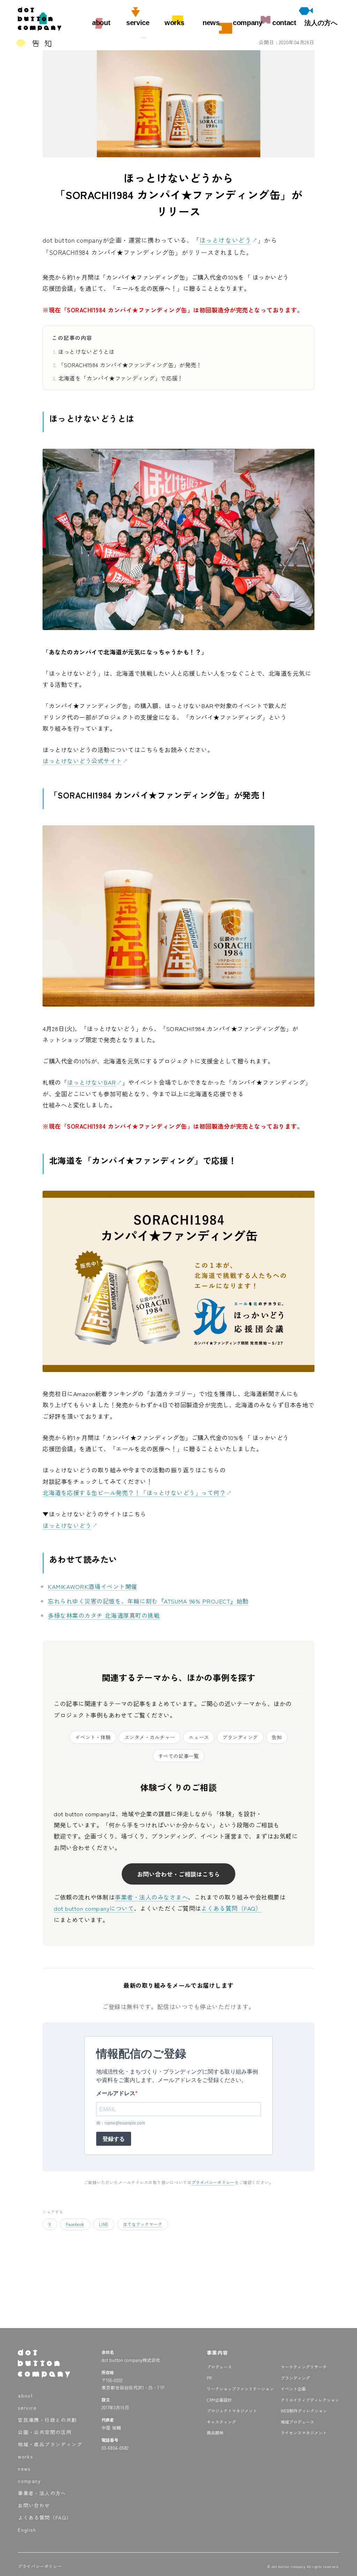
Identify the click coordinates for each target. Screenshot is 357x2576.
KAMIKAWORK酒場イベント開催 (92, 1586)
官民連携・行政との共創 (47, 2420)
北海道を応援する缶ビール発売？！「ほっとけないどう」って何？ (134, 1492)
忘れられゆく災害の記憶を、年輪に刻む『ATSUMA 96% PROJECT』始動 (148, 1601)
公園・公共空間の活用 (45, 2432)
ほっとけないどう (225, 240)
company (248, 23)
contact (284, 23)
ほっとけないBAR (92, 1082)
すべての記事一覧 (178, 1756)
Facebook (75, 2224)
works (174, 23)
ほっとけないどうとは (87, 351)
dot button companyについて (94, 1908)
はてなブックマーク (143, 2224)
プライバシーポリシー (213, 2182)
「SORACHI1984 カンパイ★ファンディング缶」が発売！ (130, 365)
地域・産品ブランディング (50, 2444)
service (138, 23)
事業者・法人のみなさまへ (151, 1897)
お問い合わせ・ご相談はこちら (178, 1874)
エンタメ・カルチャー (150, 1737)
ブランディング (240, 1737)
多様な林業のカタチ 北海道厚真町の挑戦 (104, 1615)
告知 (277, 1737)
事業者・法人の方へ (42, 2493)
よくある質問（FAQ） (231, 1908)
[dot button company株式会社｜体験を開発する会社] (40, 28)
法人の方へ (321, 23)
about (101, 23)
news (211, 23)
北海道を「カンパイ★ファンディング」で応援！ (121, 378)
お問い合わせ (34, 2505)
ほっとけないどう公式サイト (82, 761)
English (27, 2530)
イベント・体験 (93, 1737)
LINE (104, 2224)
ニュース (199, 1737)
